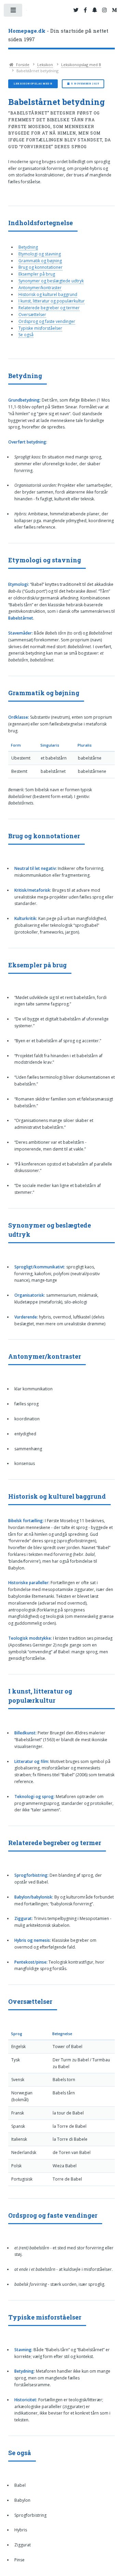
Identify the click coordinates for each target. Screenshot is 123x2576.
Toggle (13, 12)
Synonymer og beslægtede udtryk (51, 281)
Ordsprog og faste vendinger (47, 321)
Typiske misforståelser (40, 328)
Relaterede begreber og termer (49, 308)
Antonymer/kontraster (40, 288)
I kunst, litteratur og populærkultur (52, 301)
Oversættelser (32, 315)
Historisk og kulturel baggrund (48, 294)
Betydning (28, 247)
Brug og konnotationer (40, 267)
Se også (26, 335)
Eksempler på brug (37, 274)
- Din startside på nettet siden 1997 (58, 35)
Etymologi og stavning (40, 254)
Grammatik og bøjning (40, 261)
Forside (22, 65)
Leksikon (45, 65)
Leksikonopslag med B (81, 65)
